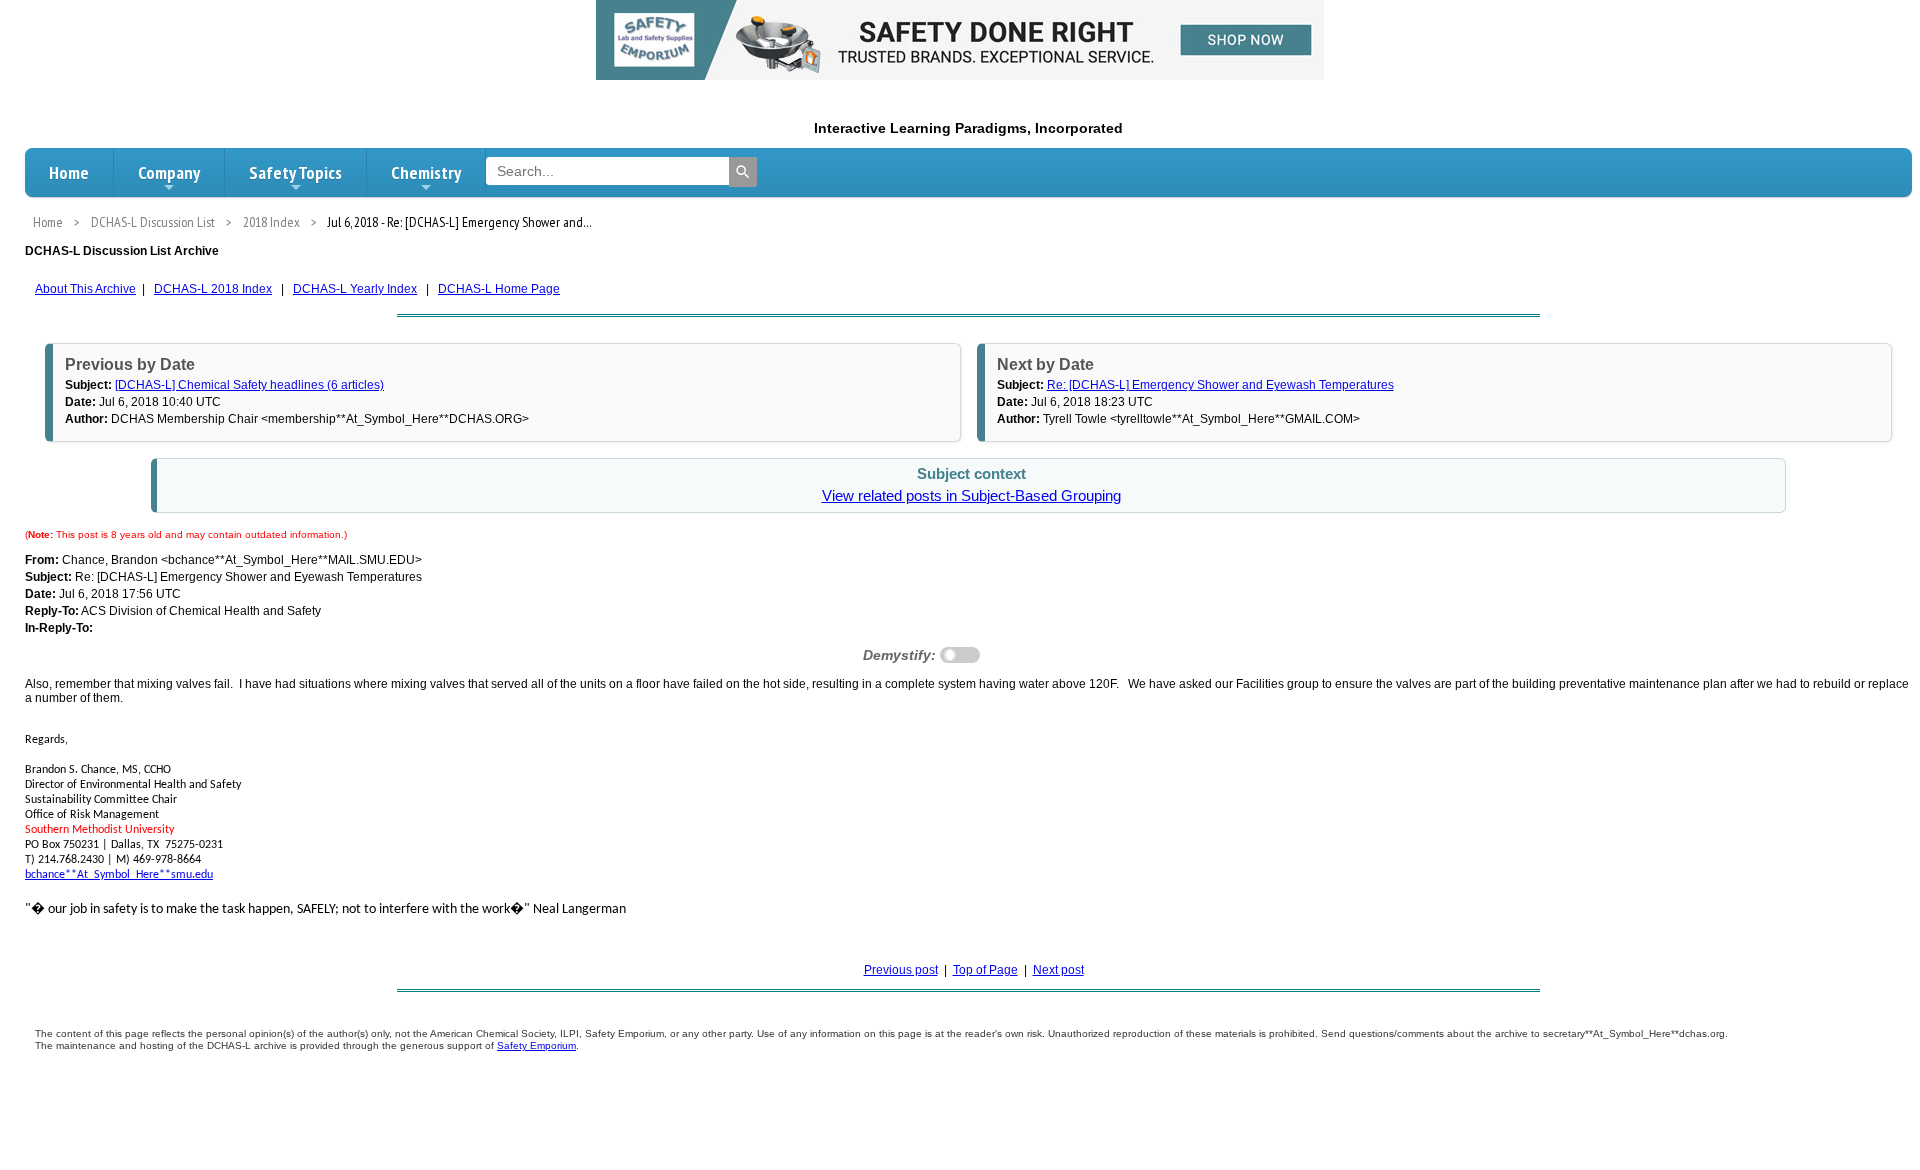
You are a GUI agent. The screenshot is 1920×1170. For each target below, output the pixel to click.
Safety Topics (295, 172)
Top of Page (985, 970)
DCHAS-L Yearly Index (355, 289)
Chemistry (426, 172)
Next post (1058, 970)
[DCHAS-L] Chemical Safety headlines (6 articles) (249, 385)
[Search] (743, 172)
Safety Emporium (536, 1045)
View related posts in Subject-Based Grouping (971, 496)
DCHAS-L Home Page (499, 289)
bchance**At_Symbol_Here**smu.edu (119, 875)
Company (169, 172)
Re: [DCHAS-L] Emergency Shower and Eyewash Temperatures (1220, 385)
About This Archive (85, 289)
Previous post (901, 970)
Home (69, 172)
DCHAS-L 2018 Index (213, 289)
